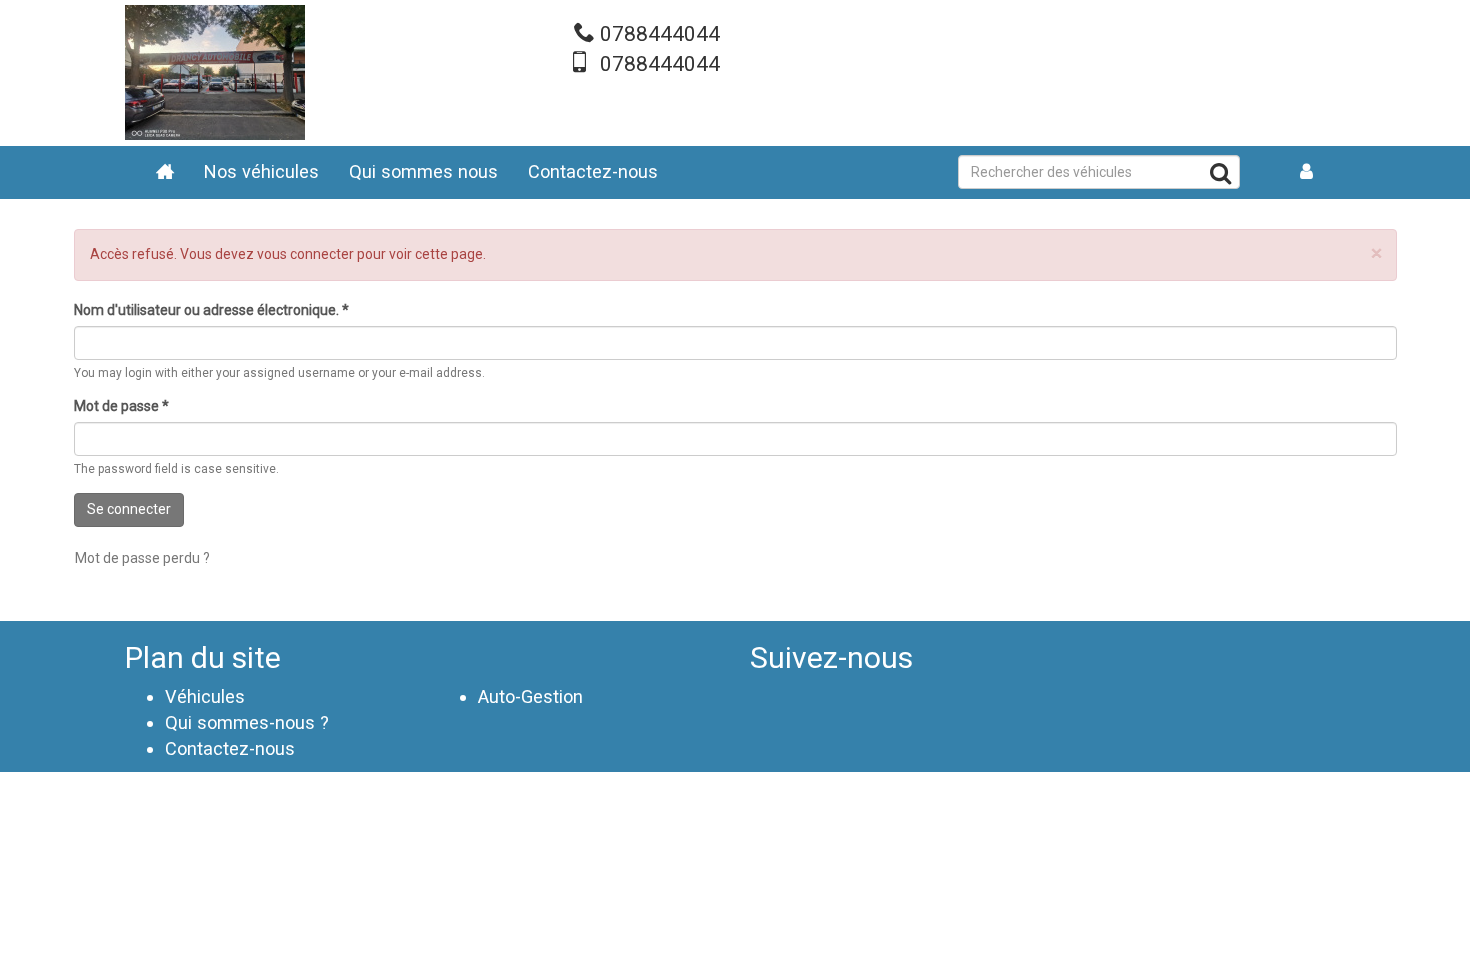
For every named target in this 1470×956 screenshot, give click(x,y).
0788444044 (660, 34)
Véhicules (205, 696)
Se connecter (129, 509)
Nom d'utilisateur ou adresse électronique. (211, 310)
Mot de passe (121, 406)
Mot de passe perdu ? (142, 558)
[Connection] (1307, 172)
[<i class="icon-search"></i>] (1220, 176)
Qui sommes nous (423, 171)
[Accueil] (215, 72)
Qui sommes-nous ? (247, 722)
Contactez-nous (593, 171)
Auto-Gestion (530, 696)
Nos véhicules (261, 171)
